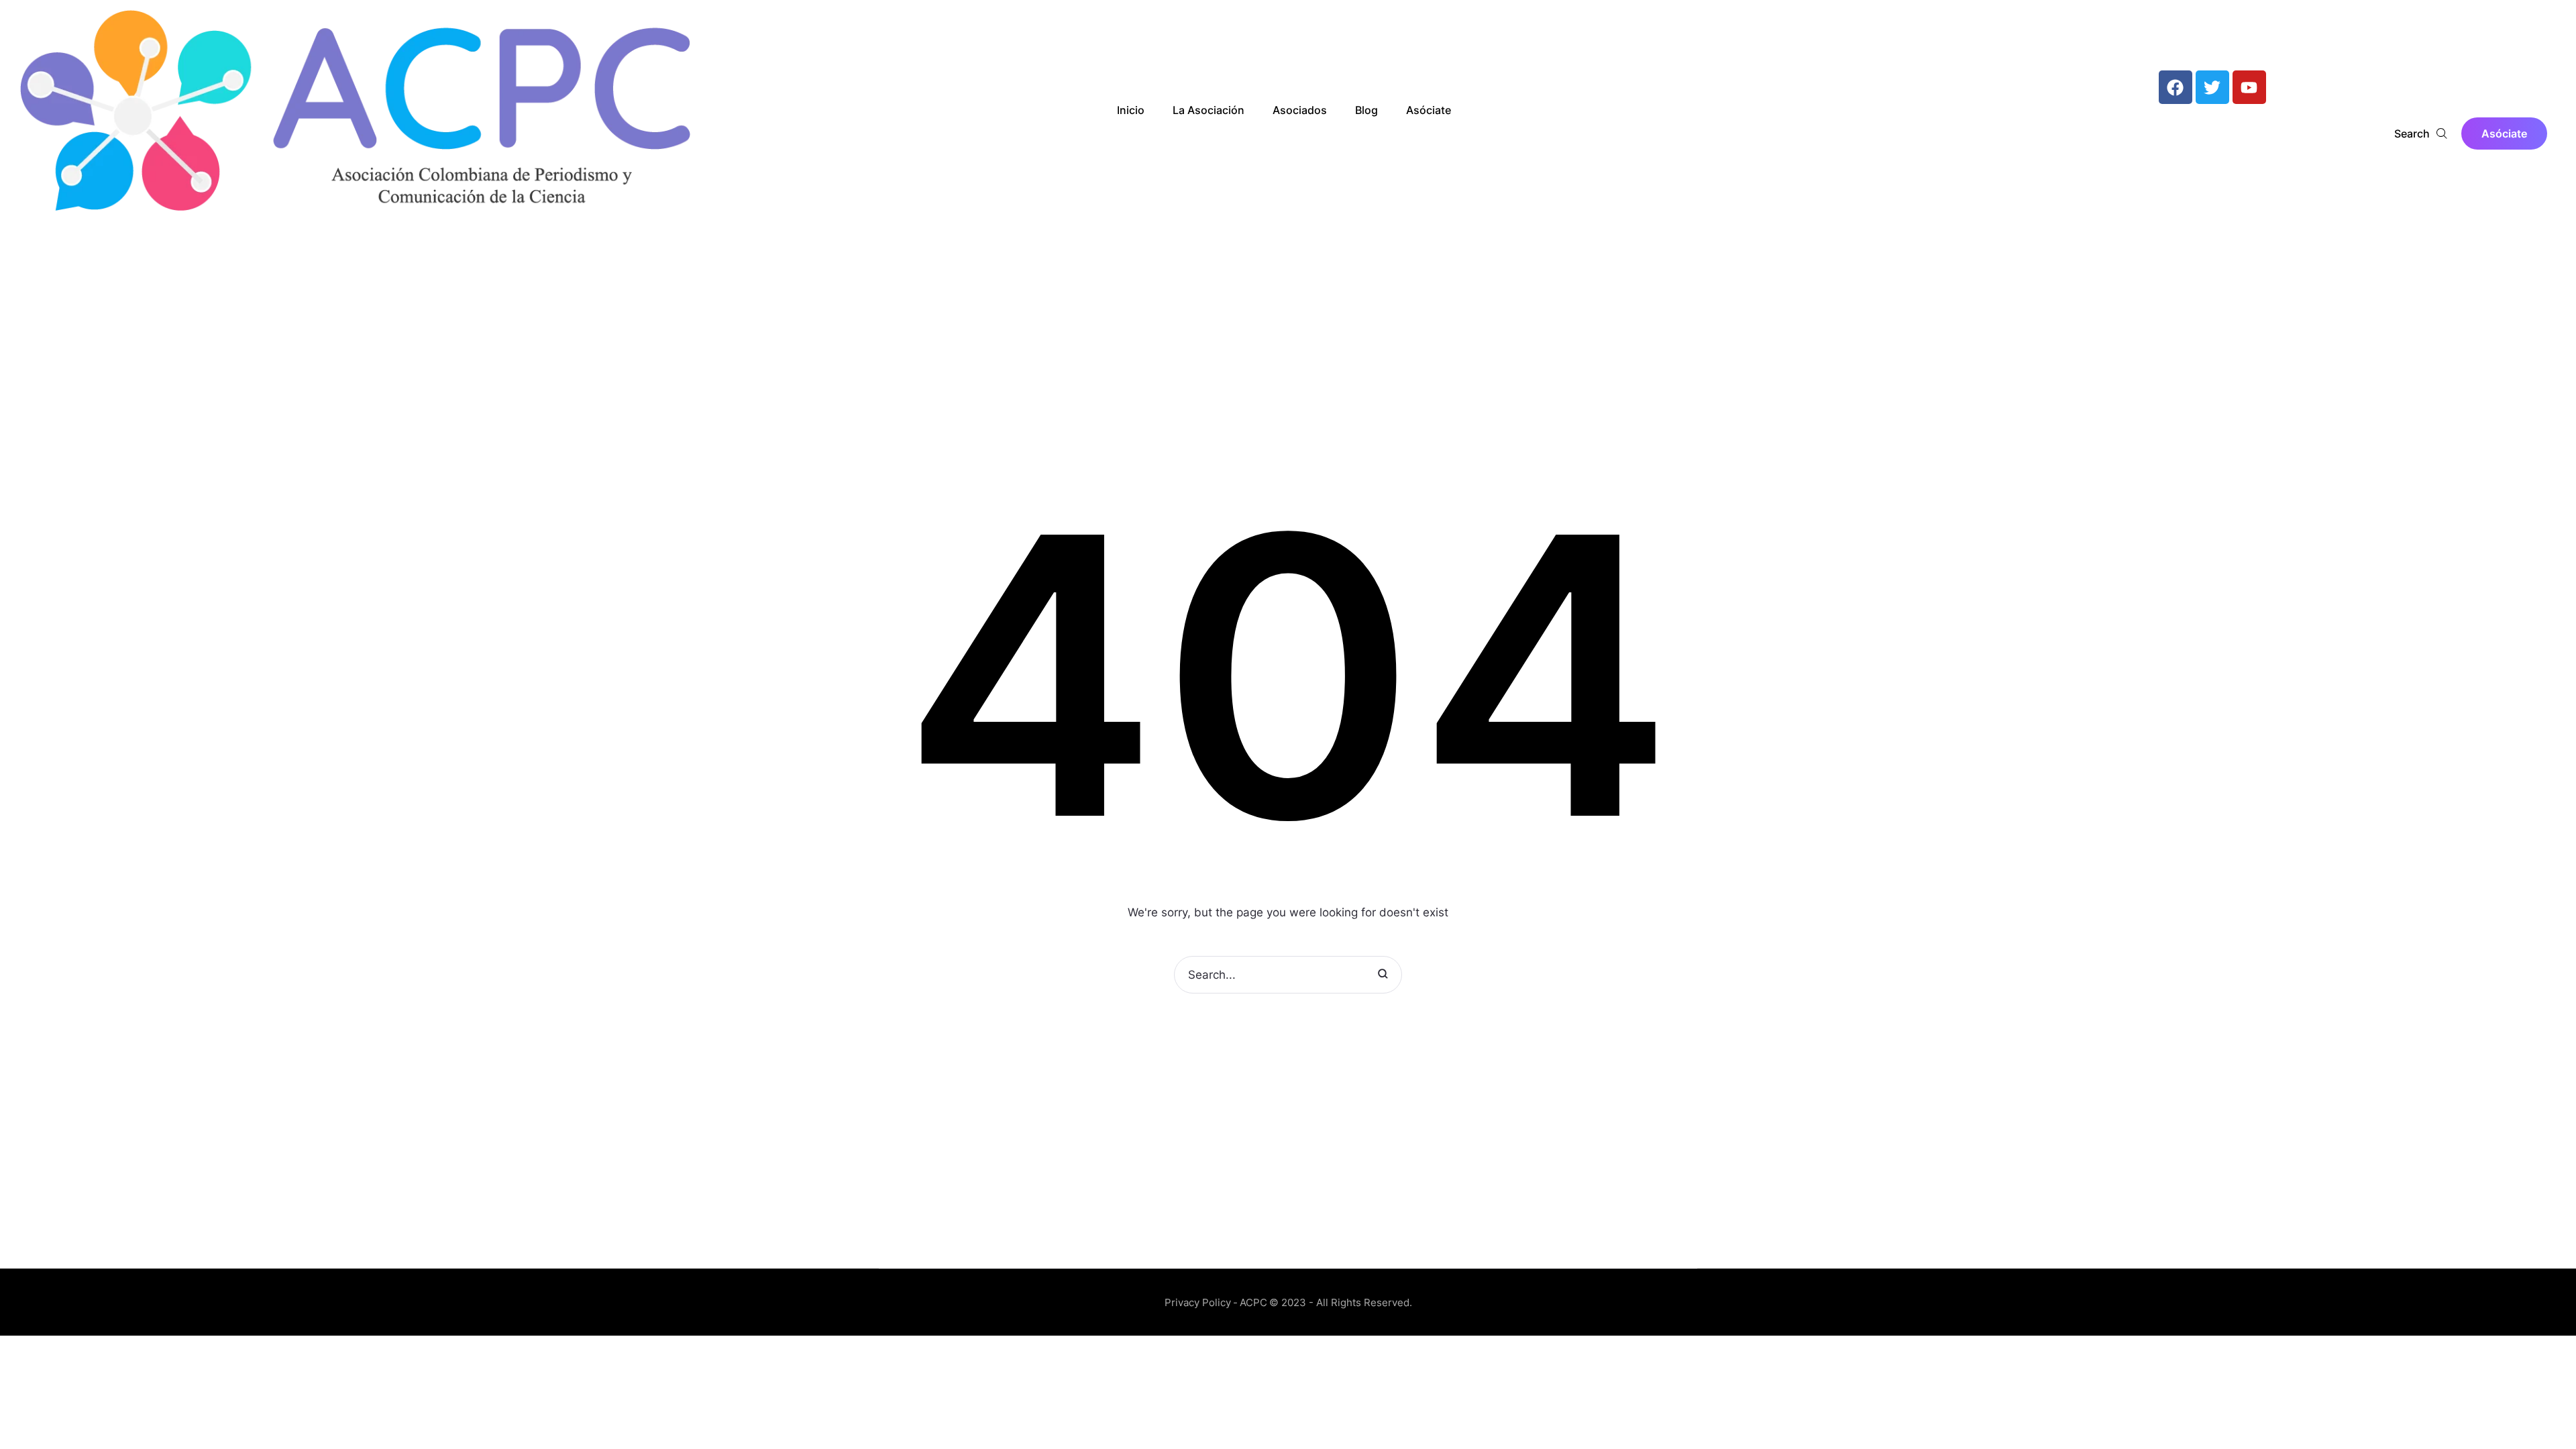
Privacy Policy (1198, 1302)
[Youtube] (2249, 87)
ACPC (1253, 1302)
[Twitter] (2212, 87)
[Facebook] (2176, 87)
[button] (2504, 133)
